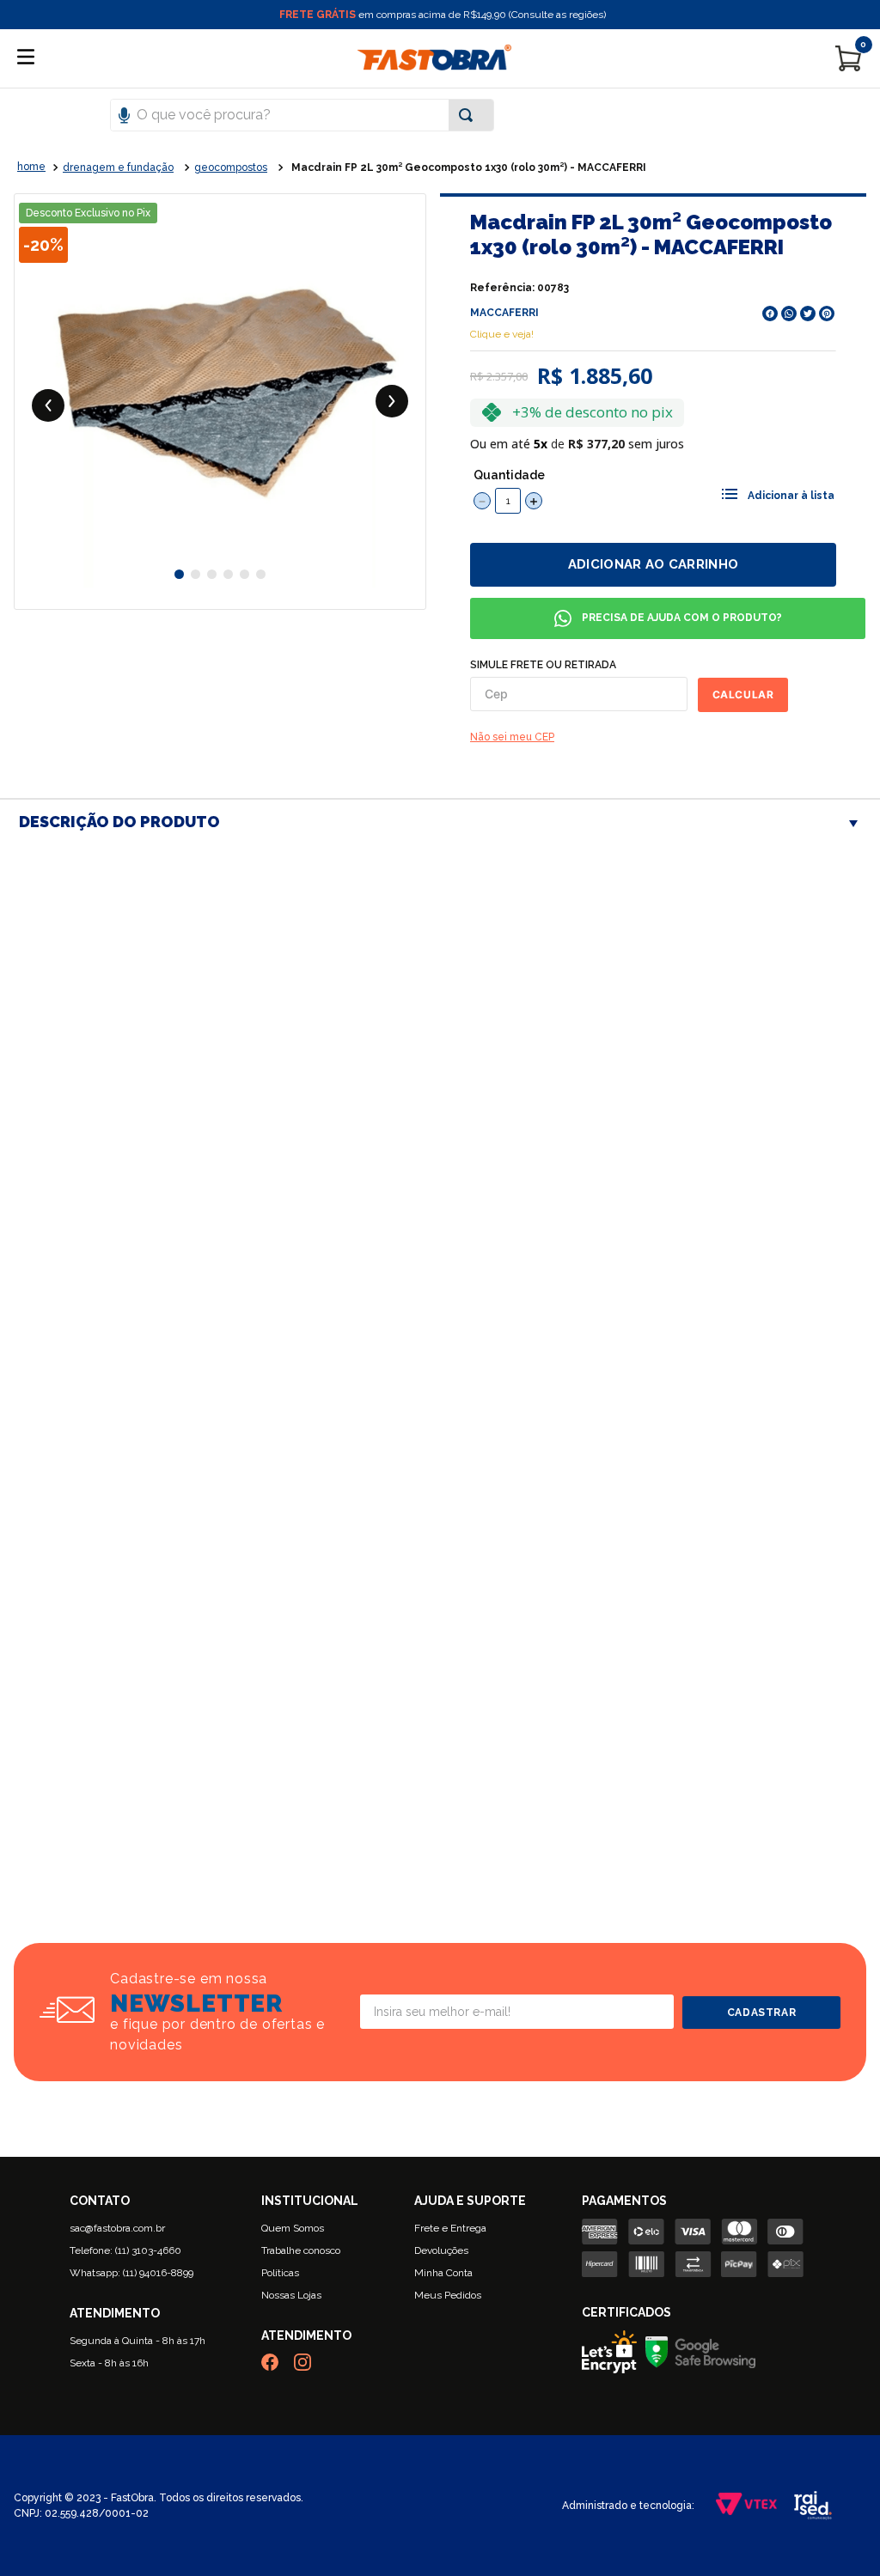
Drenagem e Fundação (118, 167)
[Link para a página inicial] (31, 167)
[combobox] (440, 115)
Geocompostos (231, 167)
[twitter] (808, 314)
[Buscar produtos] (469, 115)
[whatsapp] (789, 314)
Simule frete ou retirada (543, 665)
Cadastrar (761, 2013)
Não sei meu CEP (512, 737)
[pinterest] (827, 314)
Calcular (743, 694)
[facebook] (770, 314)
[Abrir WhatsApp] (837, 2533)
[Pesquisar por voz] (124, 113)
